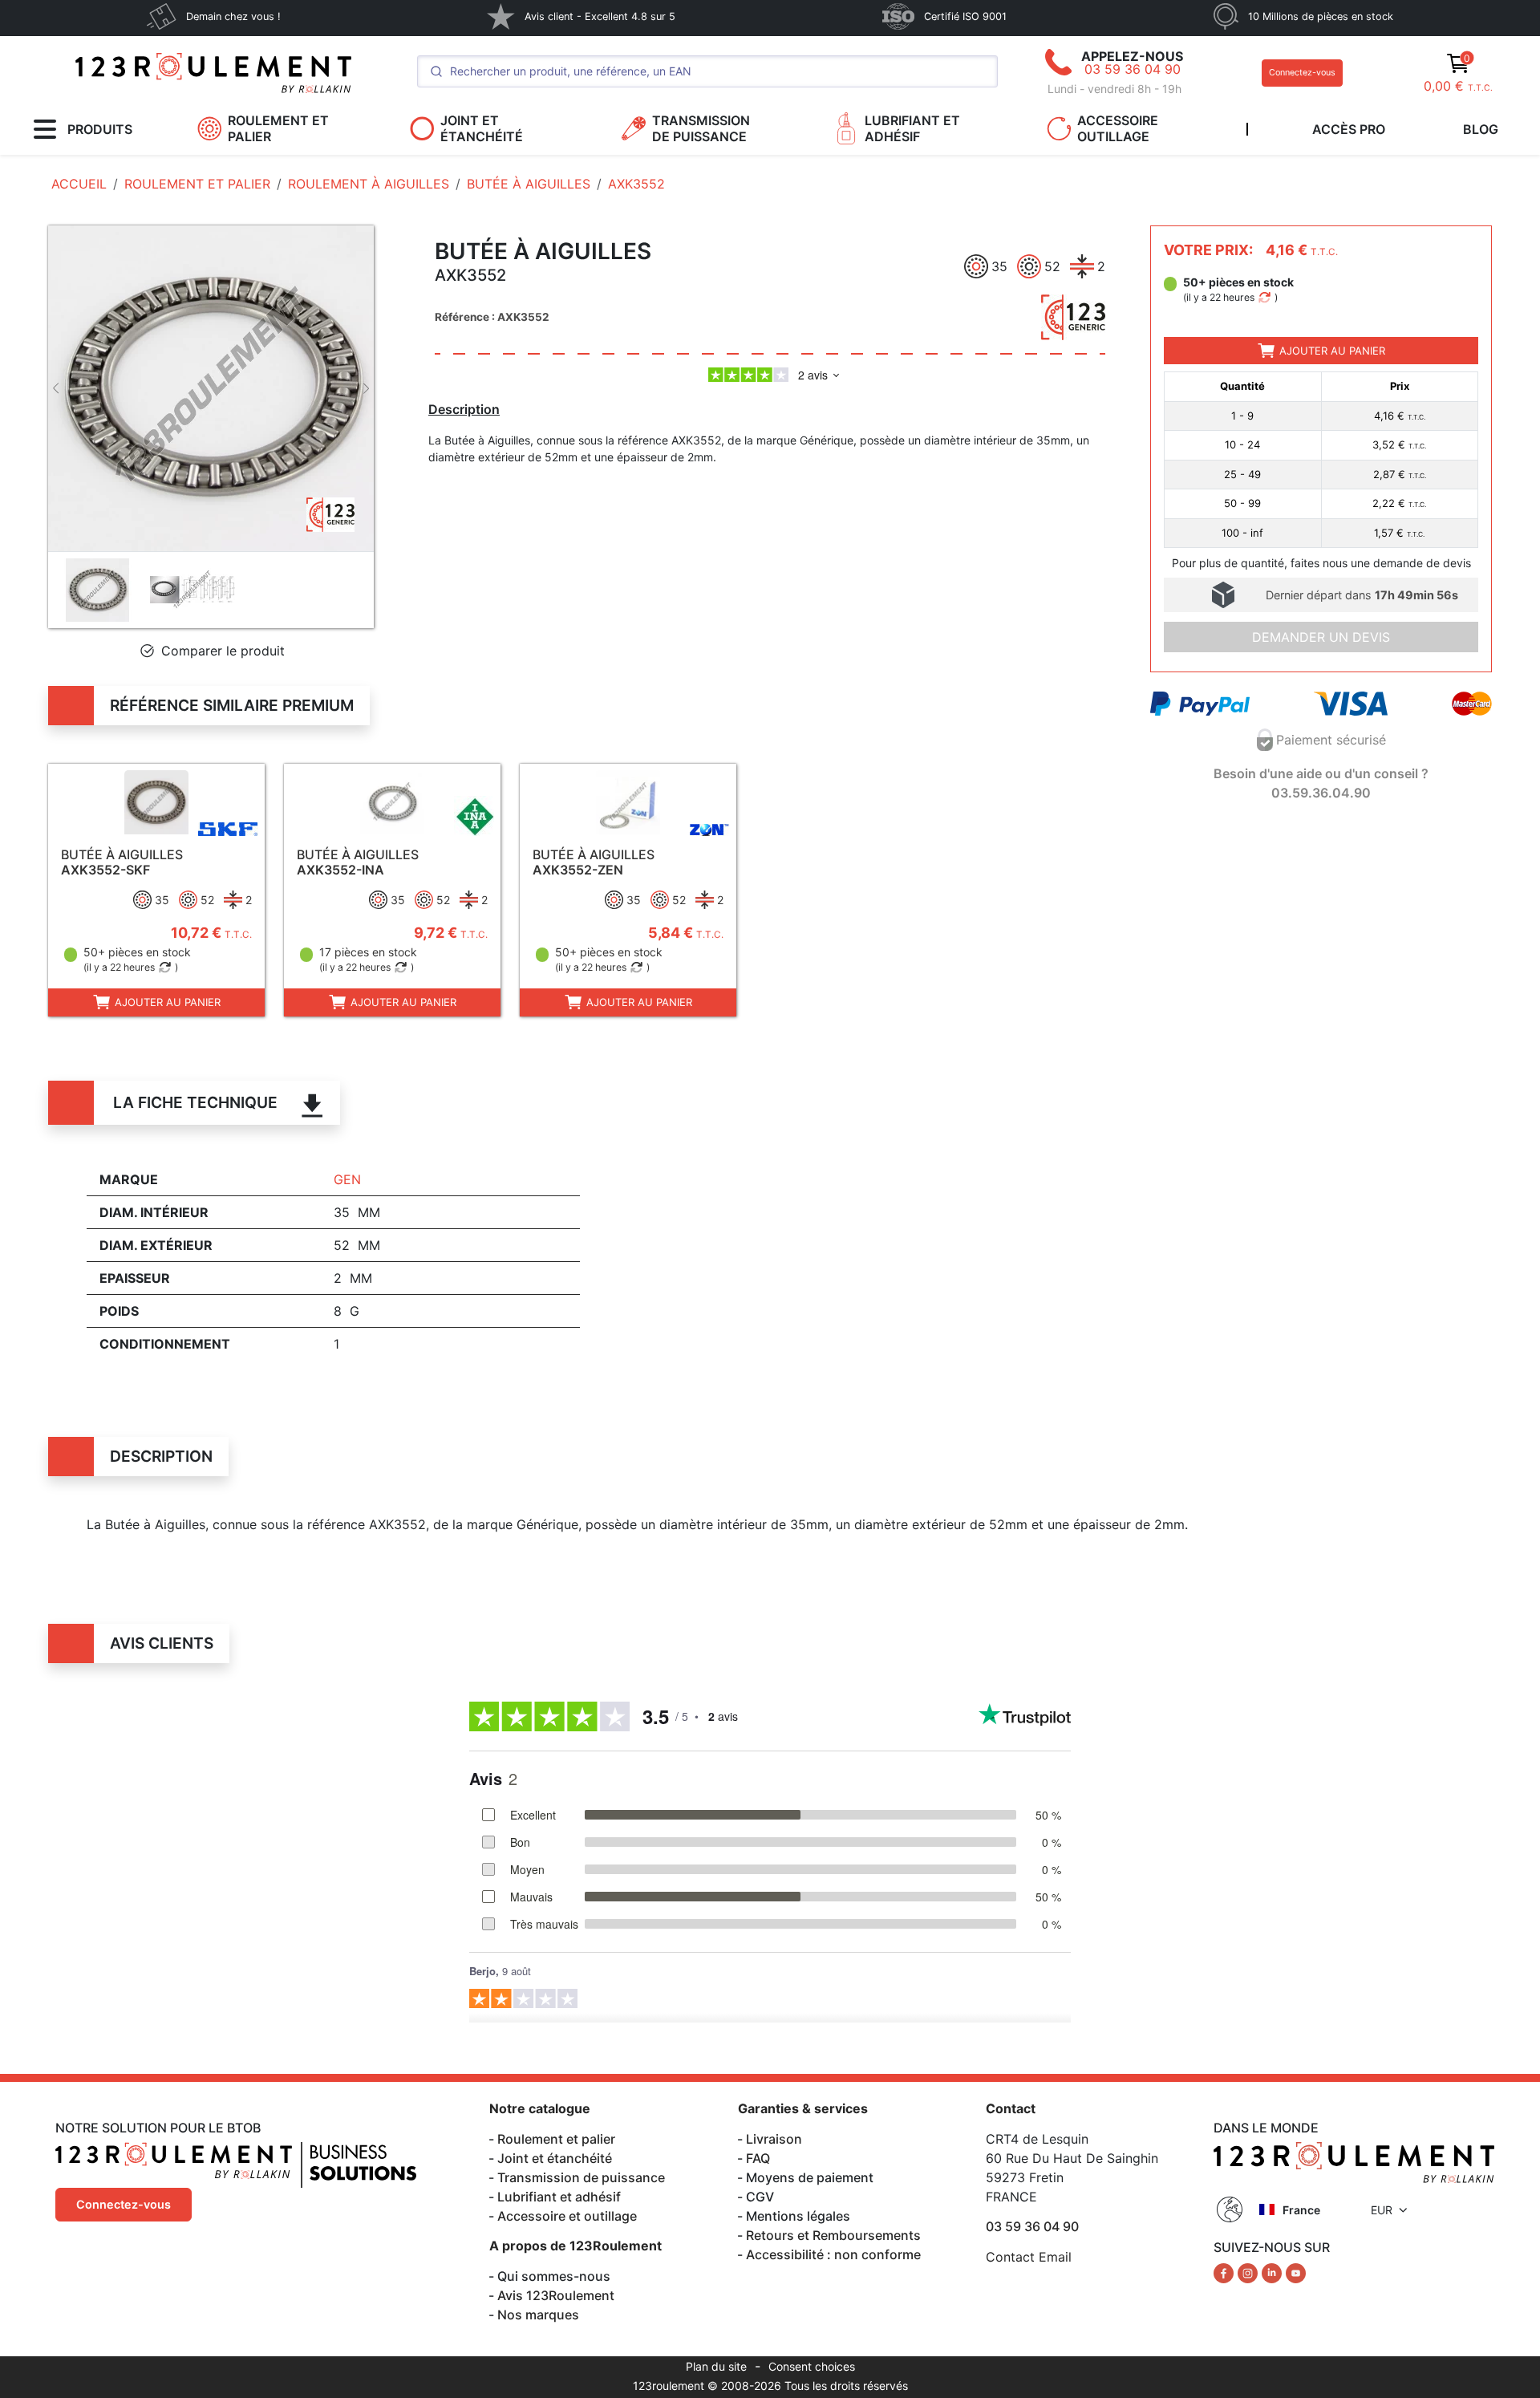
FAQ (758, 2158)
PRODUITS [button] (100, 129)
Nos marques (538, 2315)
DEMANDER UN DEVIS (1321, 637)
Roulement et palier (556, 2139)
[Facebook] (1226, 2272)
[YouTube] (1296, 2272)
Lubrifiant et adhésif (559, 2197)
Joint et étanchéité (555, 2158)
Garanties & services (803, 2108)
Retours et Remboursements (833, 2235)
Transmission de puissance (581, 2177)
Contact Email (1029, 2257)
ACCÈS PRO (1349, 129)
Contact (1011, 2108)
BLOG (1481, 129)
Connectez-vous (1302, 73)
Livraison (774, 2139)
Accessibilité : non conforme (833, 2254)
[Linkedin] (1274, 2272)
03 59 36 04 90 (1133, 69)
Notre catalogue (540, 2108)
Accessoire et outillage (567, 2216)
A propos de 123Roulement (575, 2246)
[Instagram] (1250, 2272)
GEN (347, 1179)
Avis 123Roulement (556, 2295)
